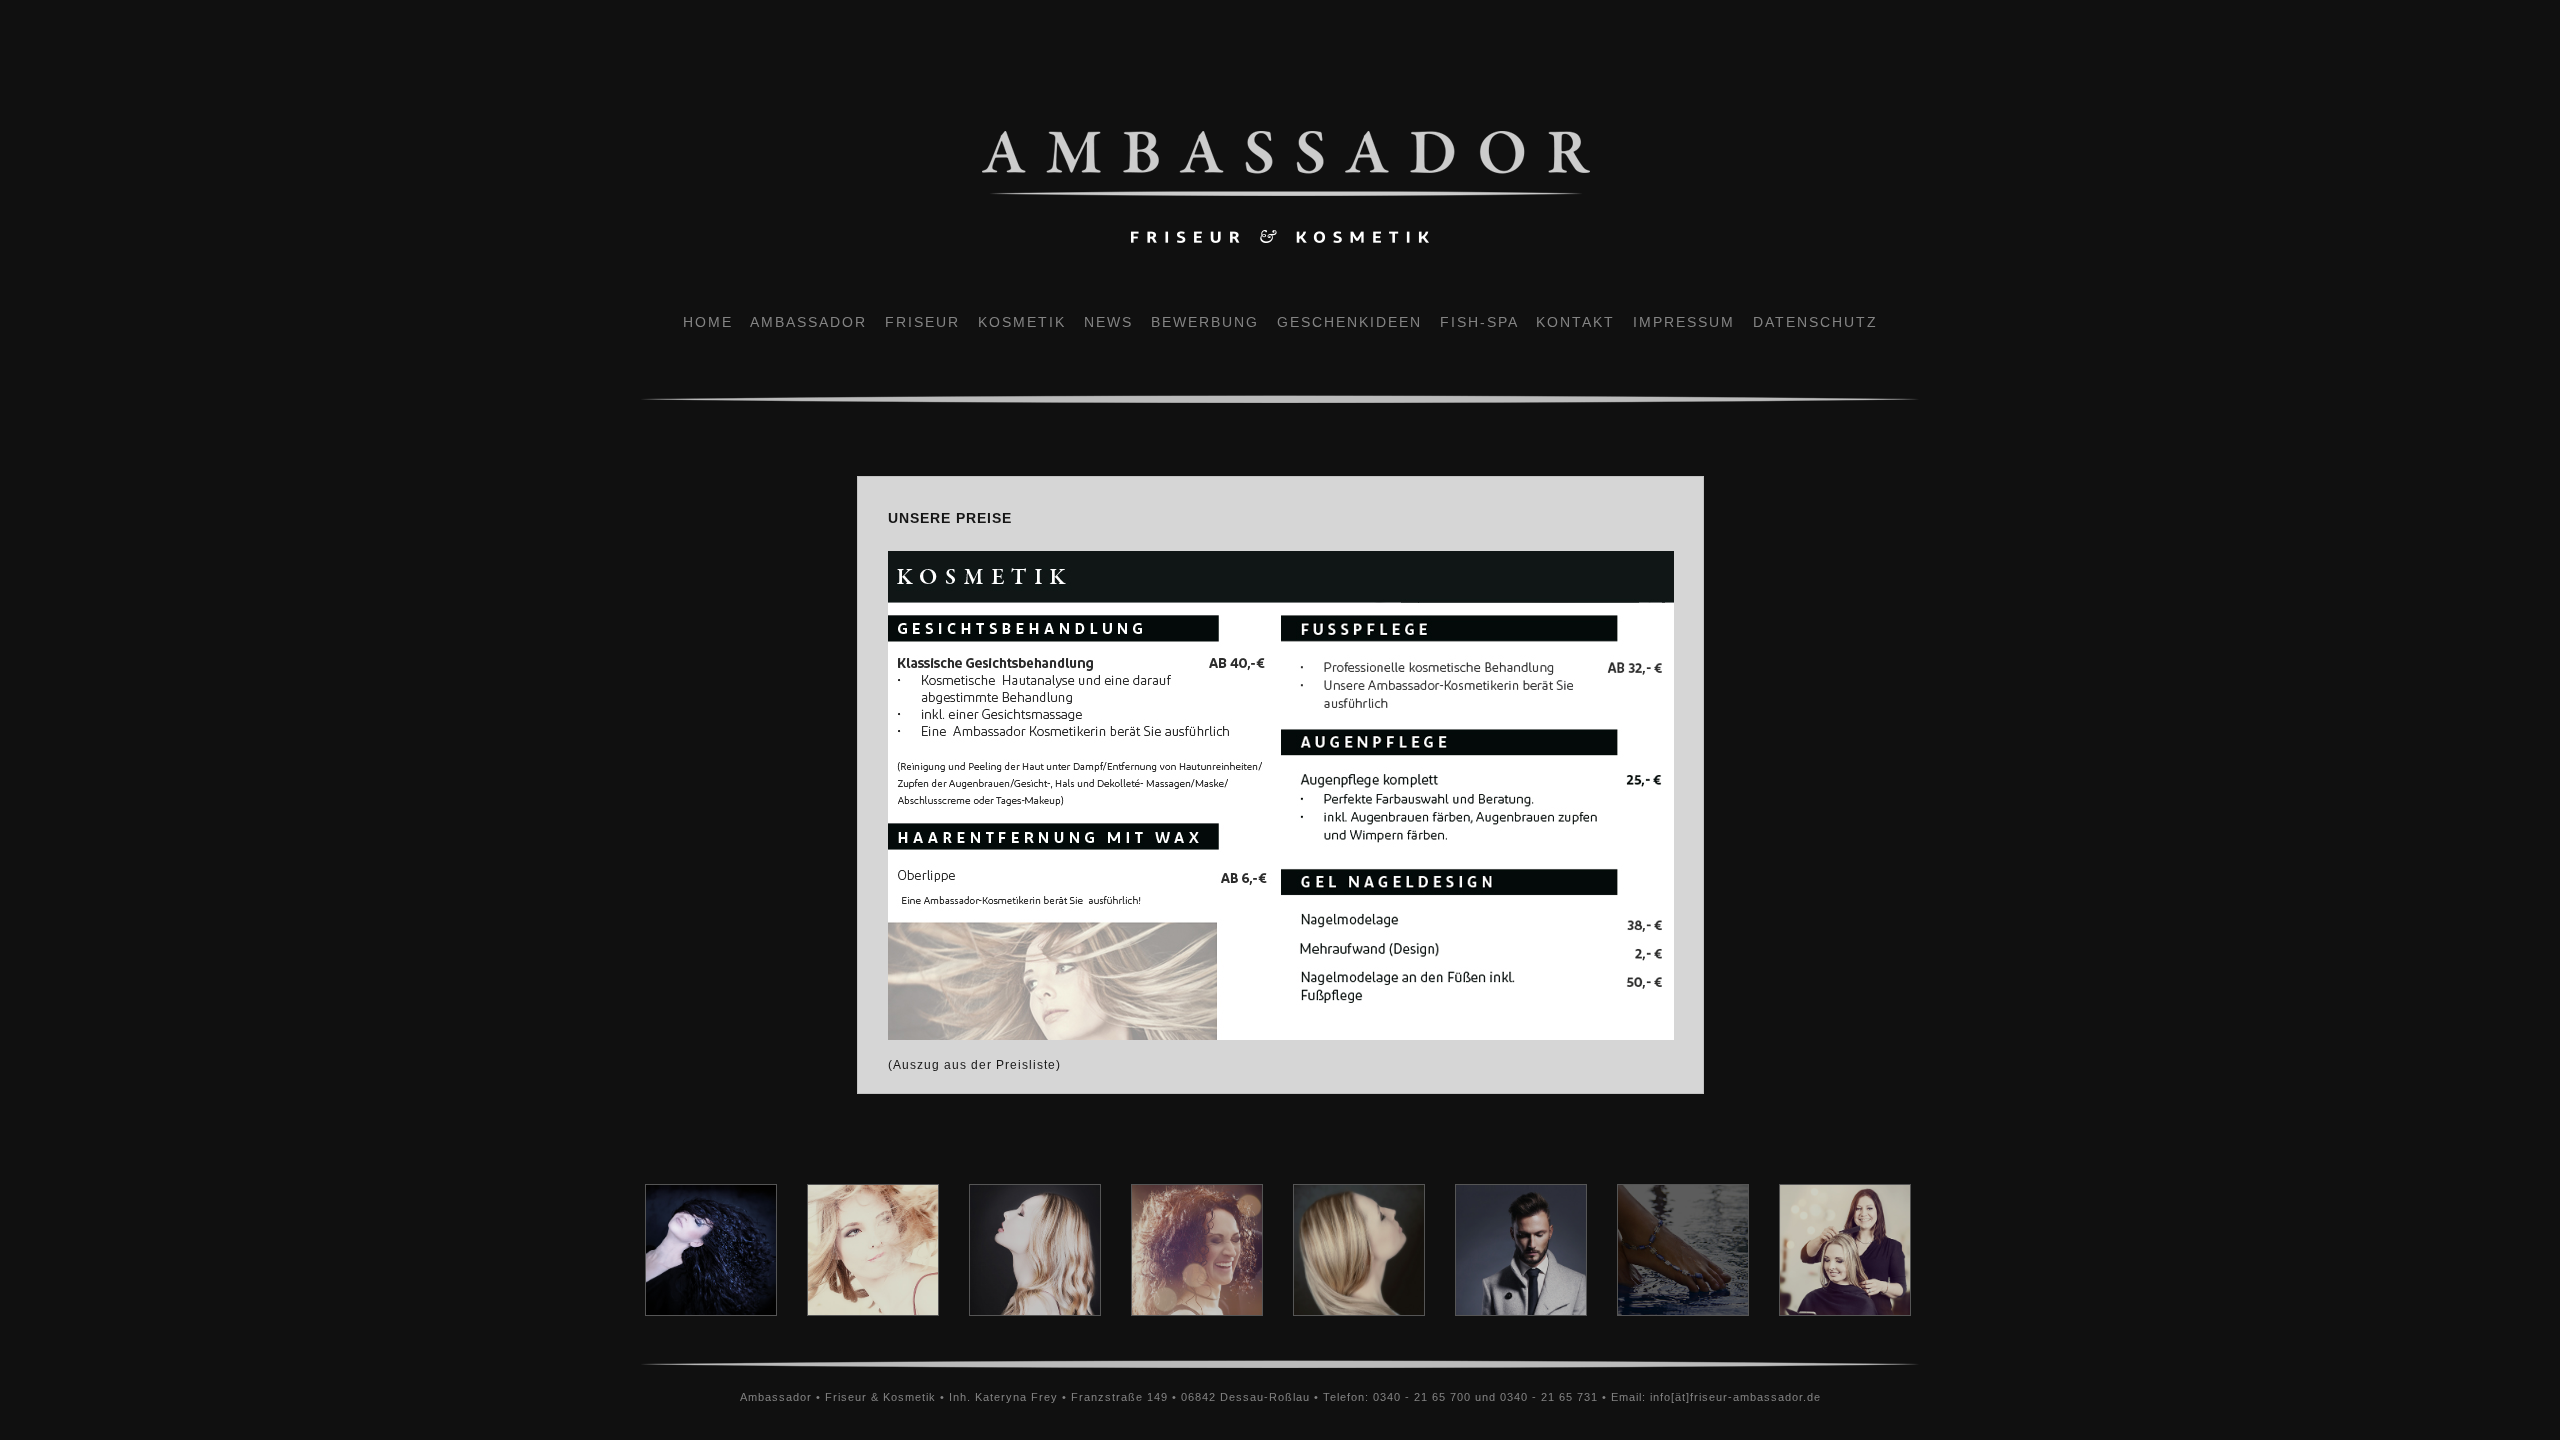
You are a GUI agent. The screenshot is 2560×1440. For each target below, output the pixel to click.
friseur (922, 322)
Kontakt (1575, 322)
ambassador (808, 322)
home (716, 322)
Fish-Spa (1479, 322)
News (1108, 322)
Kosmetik (1022, 322)
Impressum (1684, 322)
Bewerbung (1205, 322)
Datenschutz (1815, 322)
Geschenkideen (1349, 322)
